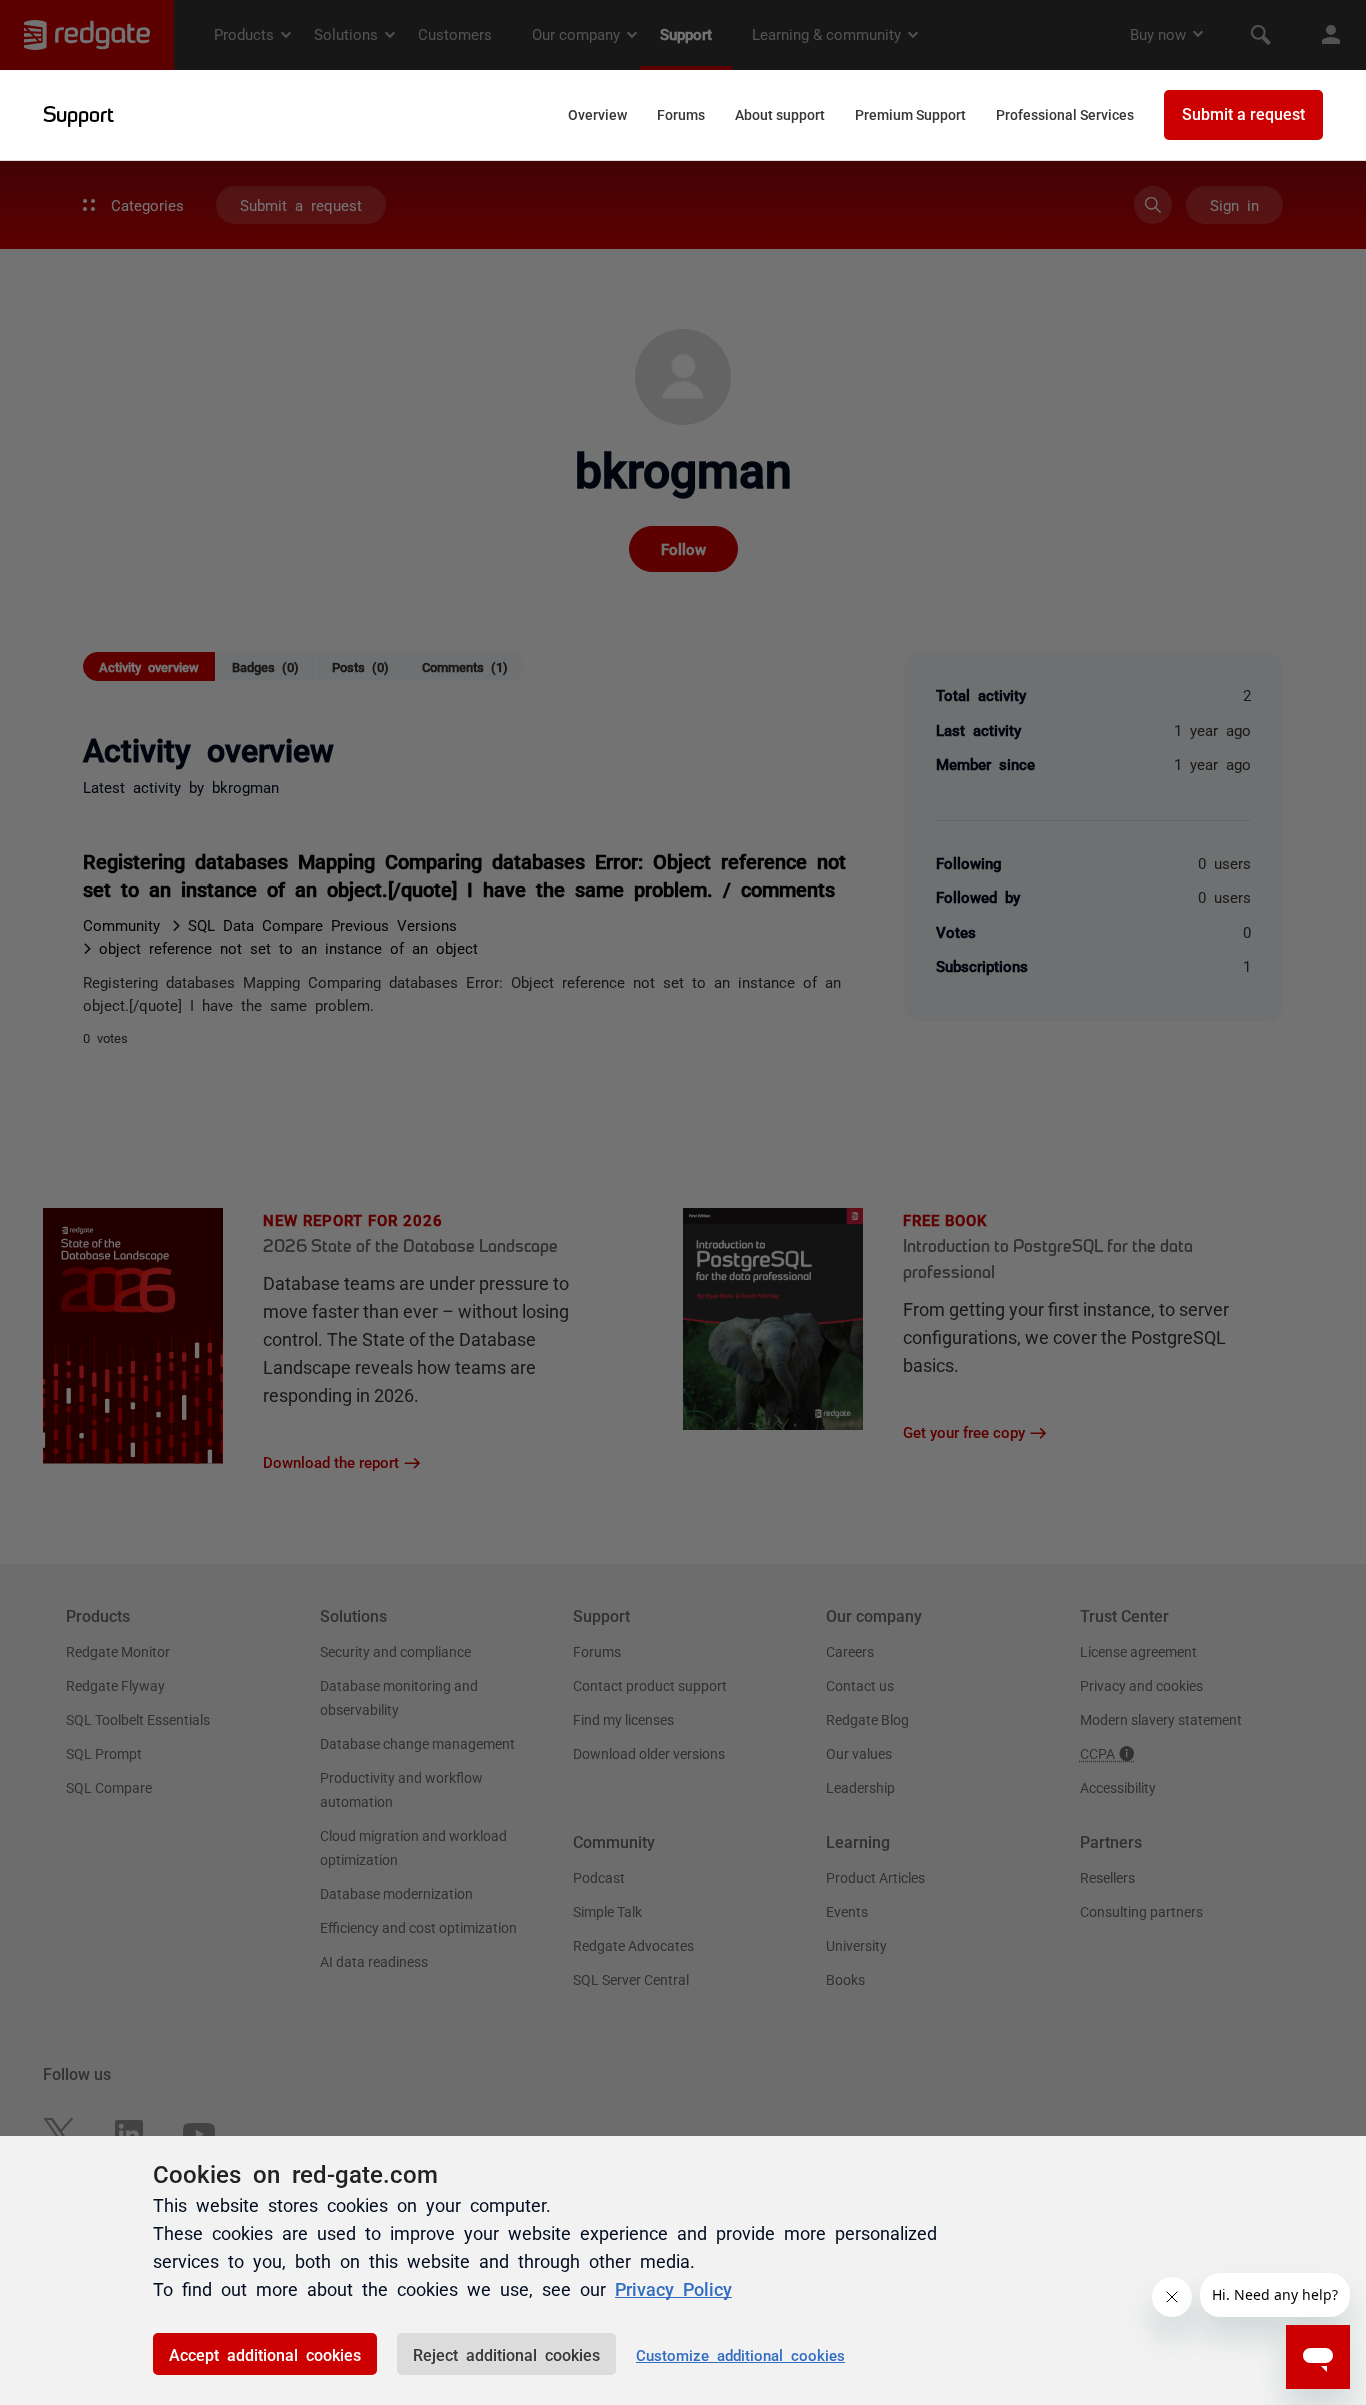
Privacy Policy (673, 2288)
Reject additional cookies (506, 2354)
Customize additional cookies (740, 2354)
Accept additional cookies (265, 2354)
